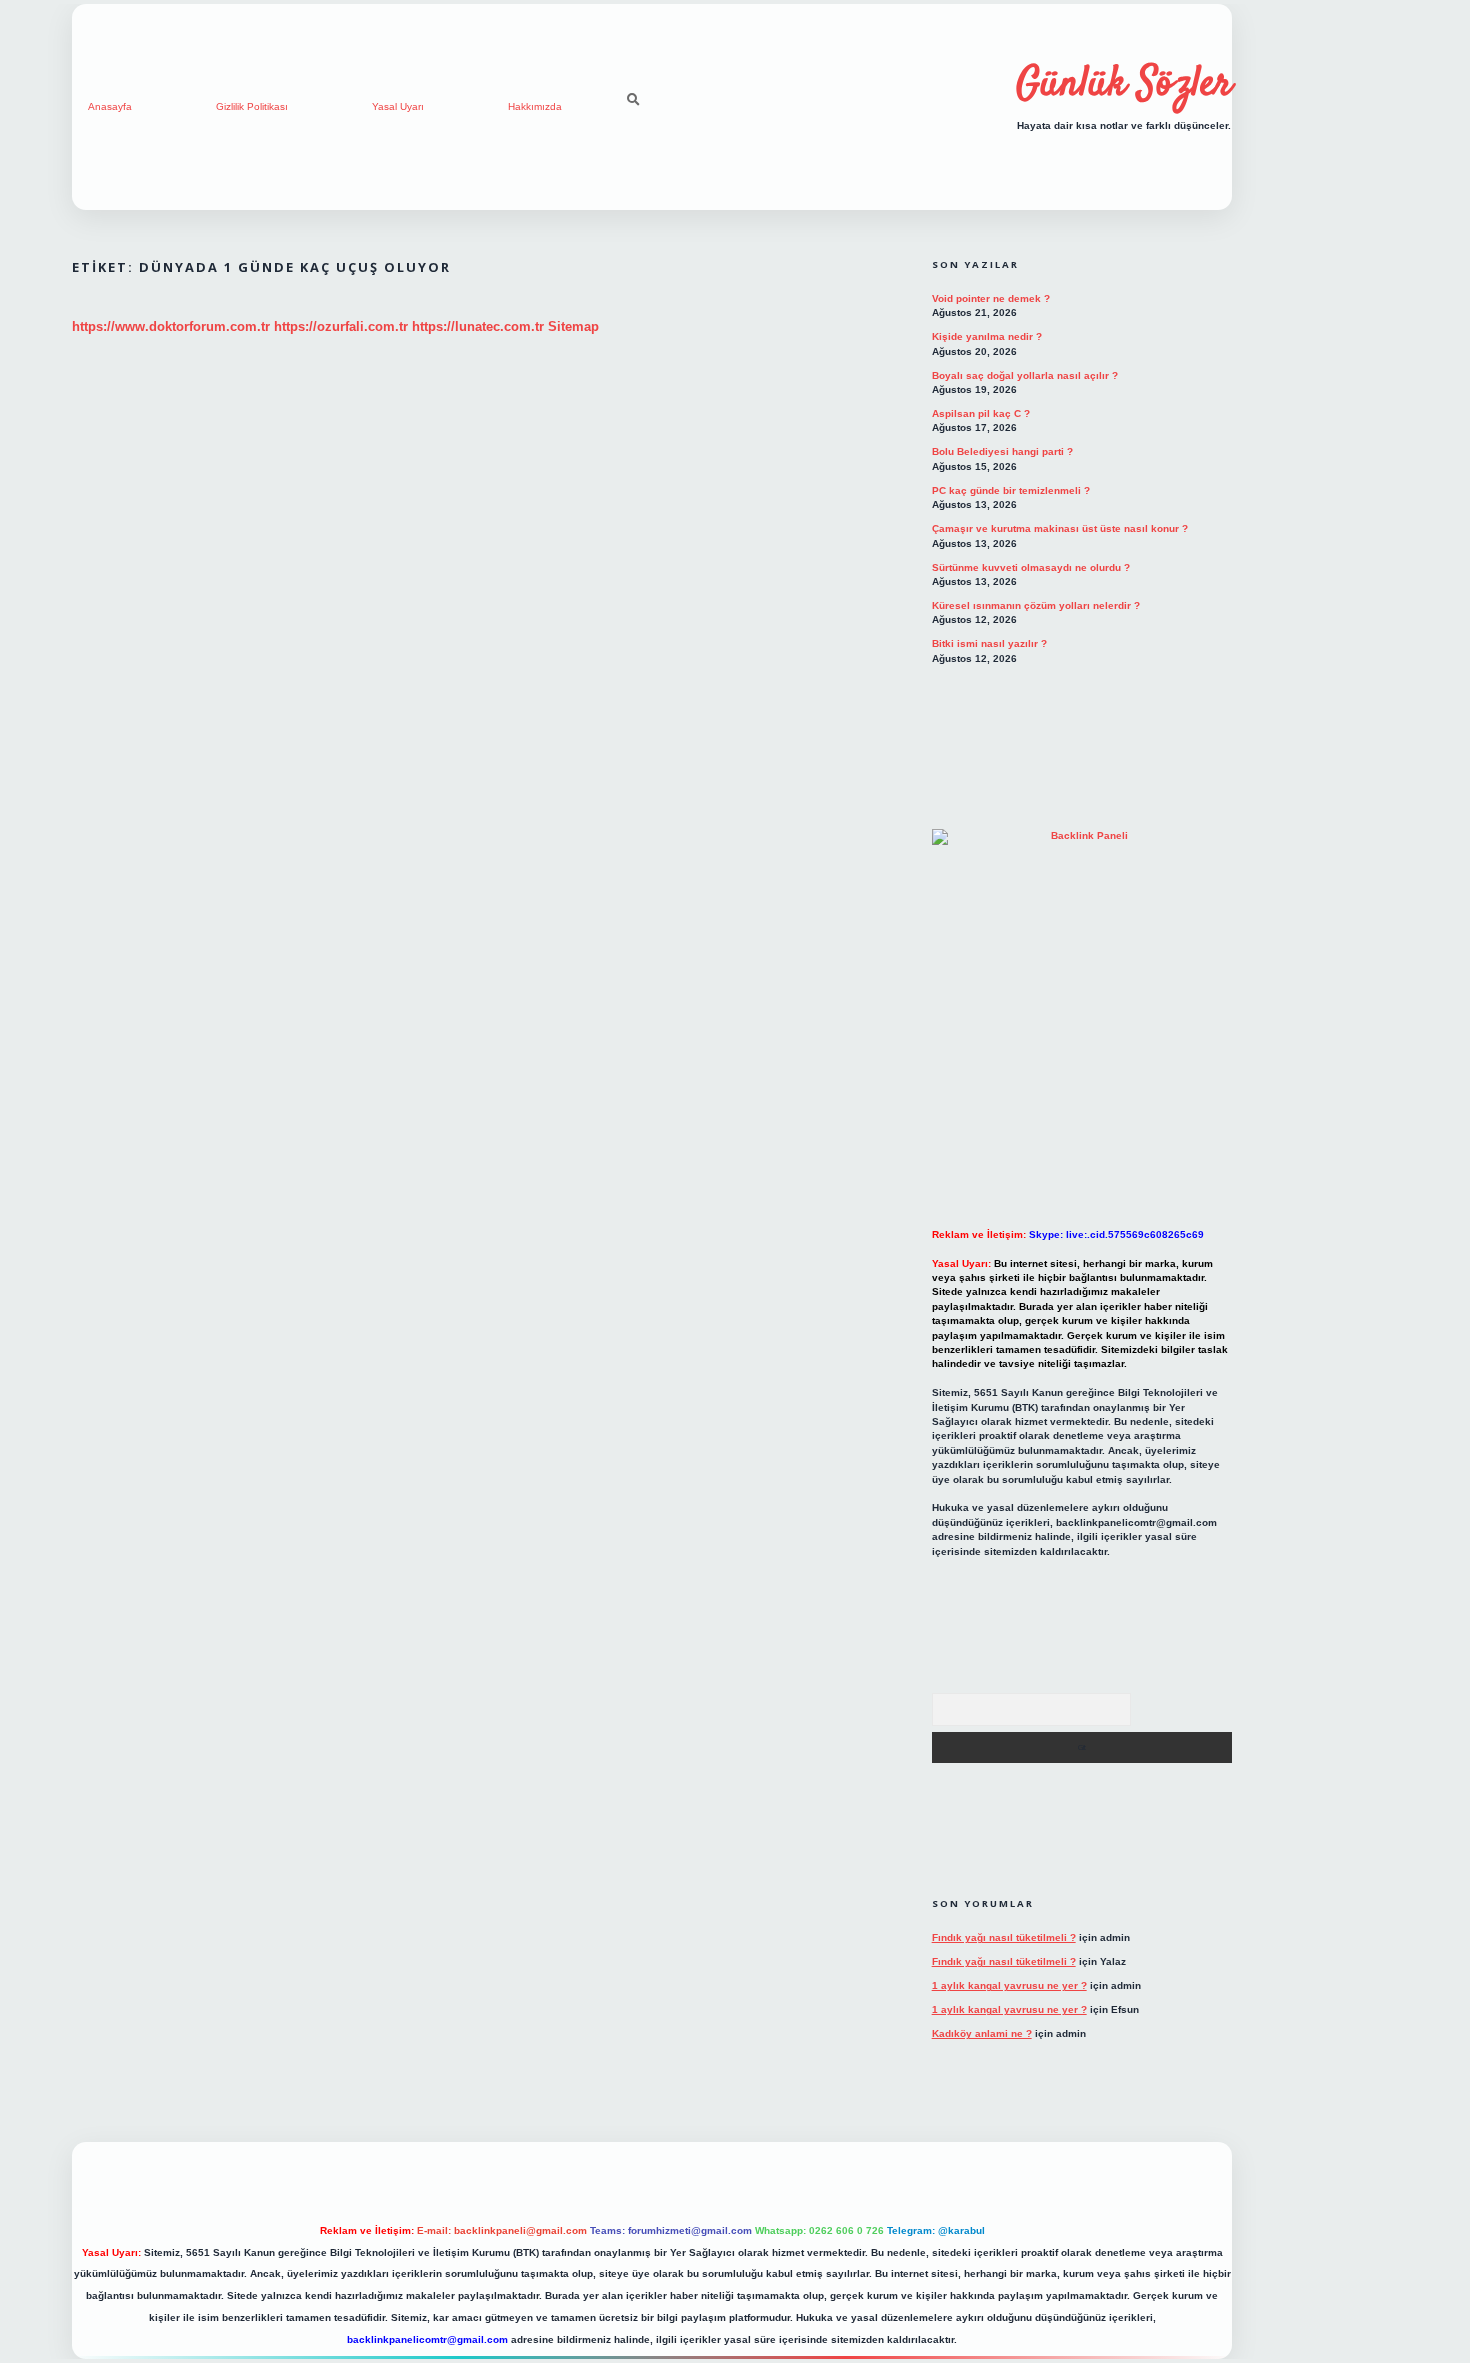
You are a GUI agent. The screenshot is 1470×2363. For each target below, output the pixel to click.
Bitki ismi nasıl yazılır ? (989, 643)
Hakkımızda (535, 106)
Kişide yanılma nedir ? (987, 336)
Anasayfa (110, 106)
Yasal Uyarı (398, 106)
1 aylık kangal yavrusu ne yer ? (1009, 1985)
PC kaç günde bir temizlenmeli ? (1011, 490)
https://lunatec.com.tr (478, 326)
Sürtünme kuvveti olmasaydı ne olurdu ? (1031, 567)
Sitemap (573, 326)
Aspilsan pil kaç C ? (981, 413)
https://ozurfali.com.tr (341, 326)
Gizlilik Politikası (252, 106)
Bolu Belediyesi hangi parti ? (1002, 451)
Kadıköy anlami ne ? (982, 2033)
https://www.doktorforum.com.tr (171, 326)
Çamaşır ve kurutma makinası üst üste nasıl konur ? (1060, 528)
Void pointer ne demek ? (991, 298)
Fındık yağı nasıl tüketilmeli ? (1004, 1937)
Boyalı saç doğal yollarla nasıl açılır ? (1025, 375)
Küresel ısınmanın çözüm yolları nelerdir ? (1036, 605)
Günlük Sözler (1124, 85)
